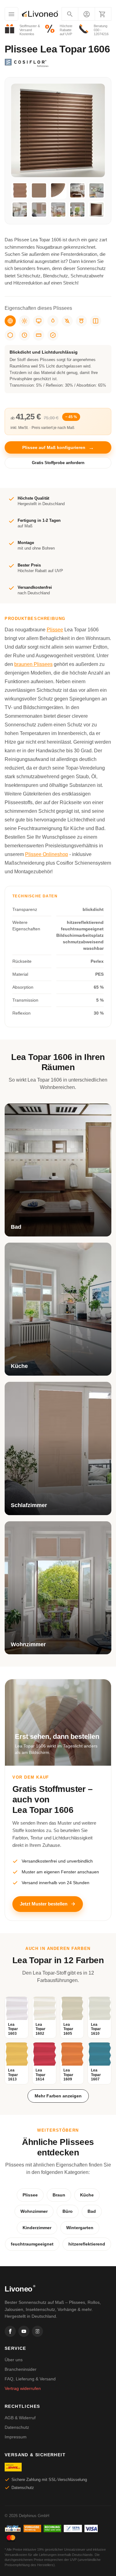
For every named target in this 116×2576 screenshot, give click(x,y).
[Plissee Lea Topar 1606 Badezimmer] (77, 190)
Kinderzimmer (37, 2228)
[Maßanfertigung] (39, 335)
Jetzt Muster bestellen (44, 1904)
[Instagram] (37, 2331)
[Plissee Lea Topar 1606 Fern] (39, 190)
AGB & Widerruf (20, 2418)
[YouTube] (24, 2331)
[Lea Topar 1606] (97, 210)
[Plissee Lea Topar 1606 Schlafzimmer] (39, 210)
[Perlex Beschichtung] (96, 321)
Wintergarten (80, 2228)
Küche (87, 2195)
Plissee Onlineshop (47, 854)
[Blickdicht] (10, 321)
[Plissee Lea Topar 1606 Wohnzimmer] (77, 210)
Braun (59, 2195)
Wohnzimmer (34, 2211)
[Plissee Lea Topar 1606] (20, 190)
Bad (92, 2211)
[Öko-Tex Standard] (53, 335)
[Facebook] (10, 2331)
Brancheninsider (21, 2369)
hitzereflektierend (87, 2244)
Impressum (16, 2437)
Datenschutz (17, 2427)
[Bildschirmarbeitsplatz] (39, 321)
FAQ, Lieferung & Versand (30, 2379)
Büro (68, 2211)
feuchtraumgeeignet (32, 2244)
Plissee (55, 630)
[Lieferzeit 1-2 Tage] (24, 335)
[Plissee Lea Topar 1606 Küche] (97, 190)
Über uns (14, 2360)
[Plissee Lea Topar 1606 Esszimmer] (58, 210)
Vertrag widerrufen (23, 2388)
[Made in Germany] (10, 335)
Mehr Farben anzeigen (58, 2096)
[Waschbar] (81, 321)
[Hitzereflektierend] (24, 321)
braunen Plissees (33, 664)
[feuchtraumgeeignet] (53, 321)
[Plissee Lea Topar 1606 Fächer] (58, 190)
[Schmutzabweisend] (67, 321)
